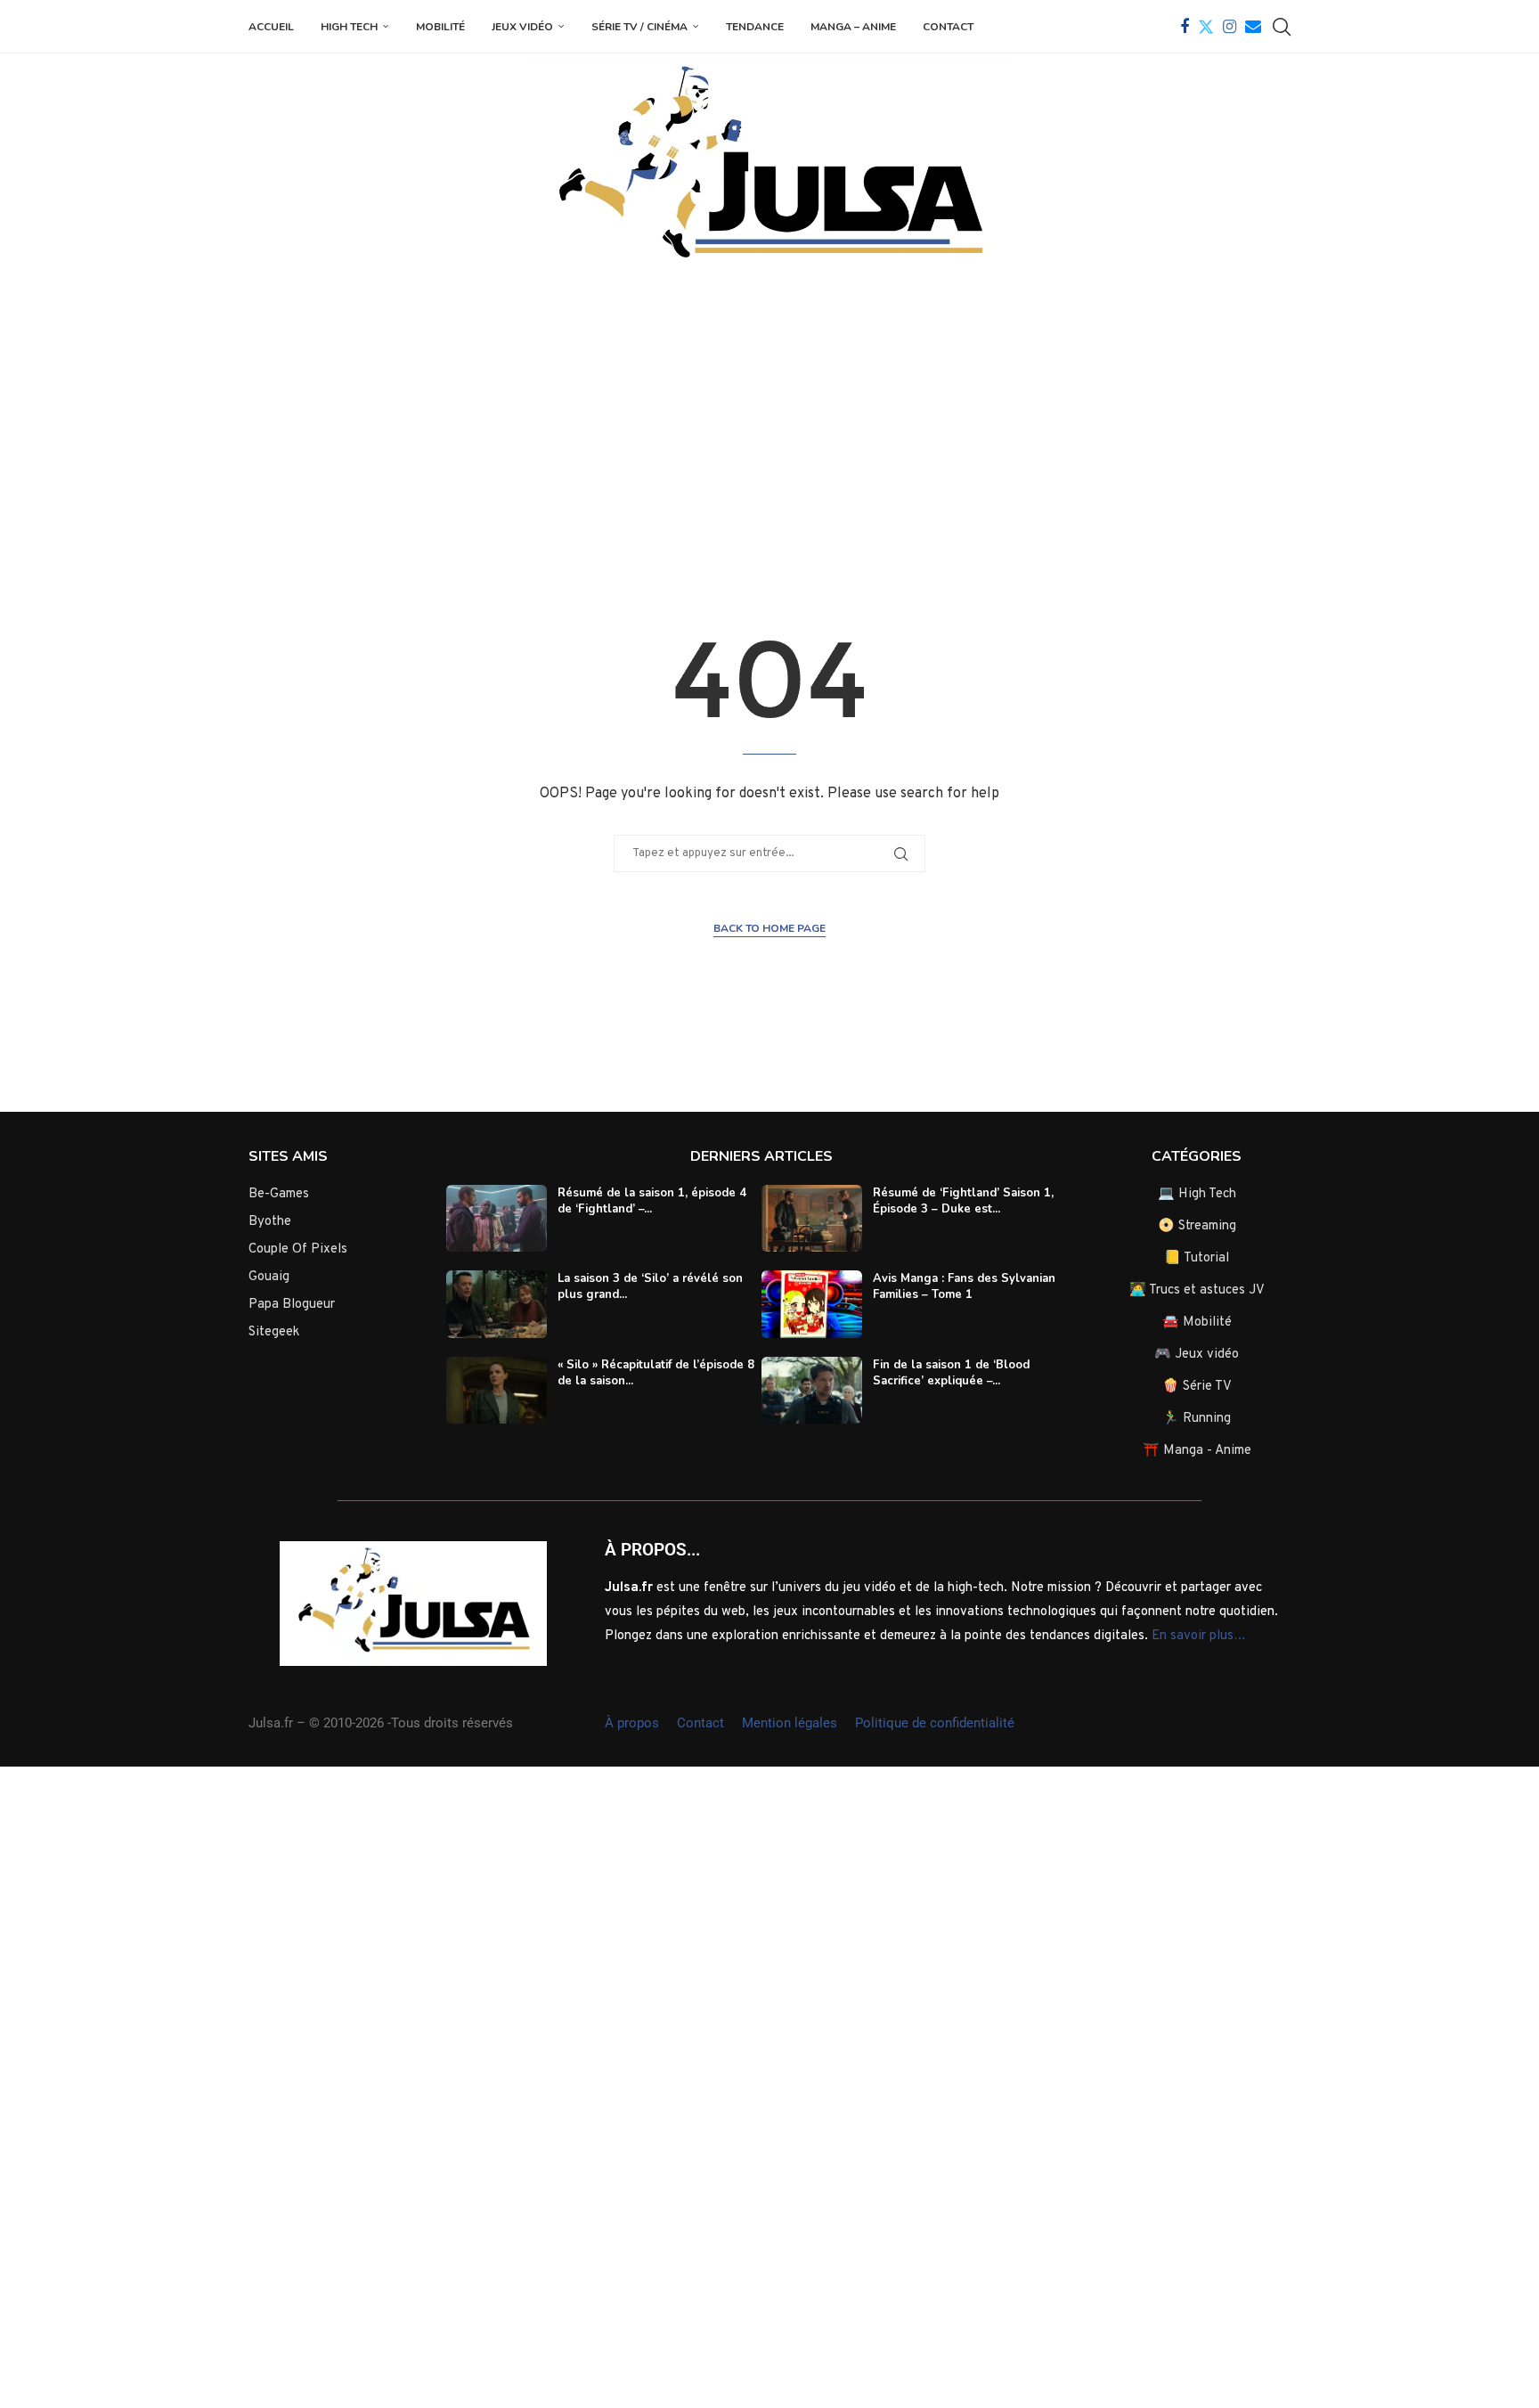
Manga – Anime (853, 27)
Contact (948, 27)
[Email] (1253, 27)
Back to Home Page (769, 928)
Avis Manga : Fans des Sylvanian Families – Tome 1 (964, 1286)
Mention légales (790, 1723)
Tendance (755, 27)
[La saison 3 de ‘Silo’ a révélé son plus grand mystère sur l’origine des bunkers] (497, 1304)
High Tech (349, 27)
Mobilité (440, 27)
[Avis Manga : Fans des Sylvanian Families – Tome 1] (812, 1304)
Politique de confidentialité (935, 1723)
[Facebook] (1185, 27)
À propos (632, 1723)
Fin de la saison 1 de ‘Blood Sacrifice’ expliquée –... (951, 1373)
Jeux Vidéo (522, 27)
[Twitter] (1206, 27)
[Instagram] (1230, 27)
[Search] (1282, 27)
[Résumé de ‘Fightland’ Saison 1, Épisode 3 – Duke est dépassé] (812, 1219)
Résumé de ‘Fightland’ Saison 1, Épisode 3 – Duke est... (963, 1201)
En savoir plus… (1199, 1636)
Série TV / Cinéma (639, 27)
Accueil (271, 27)
